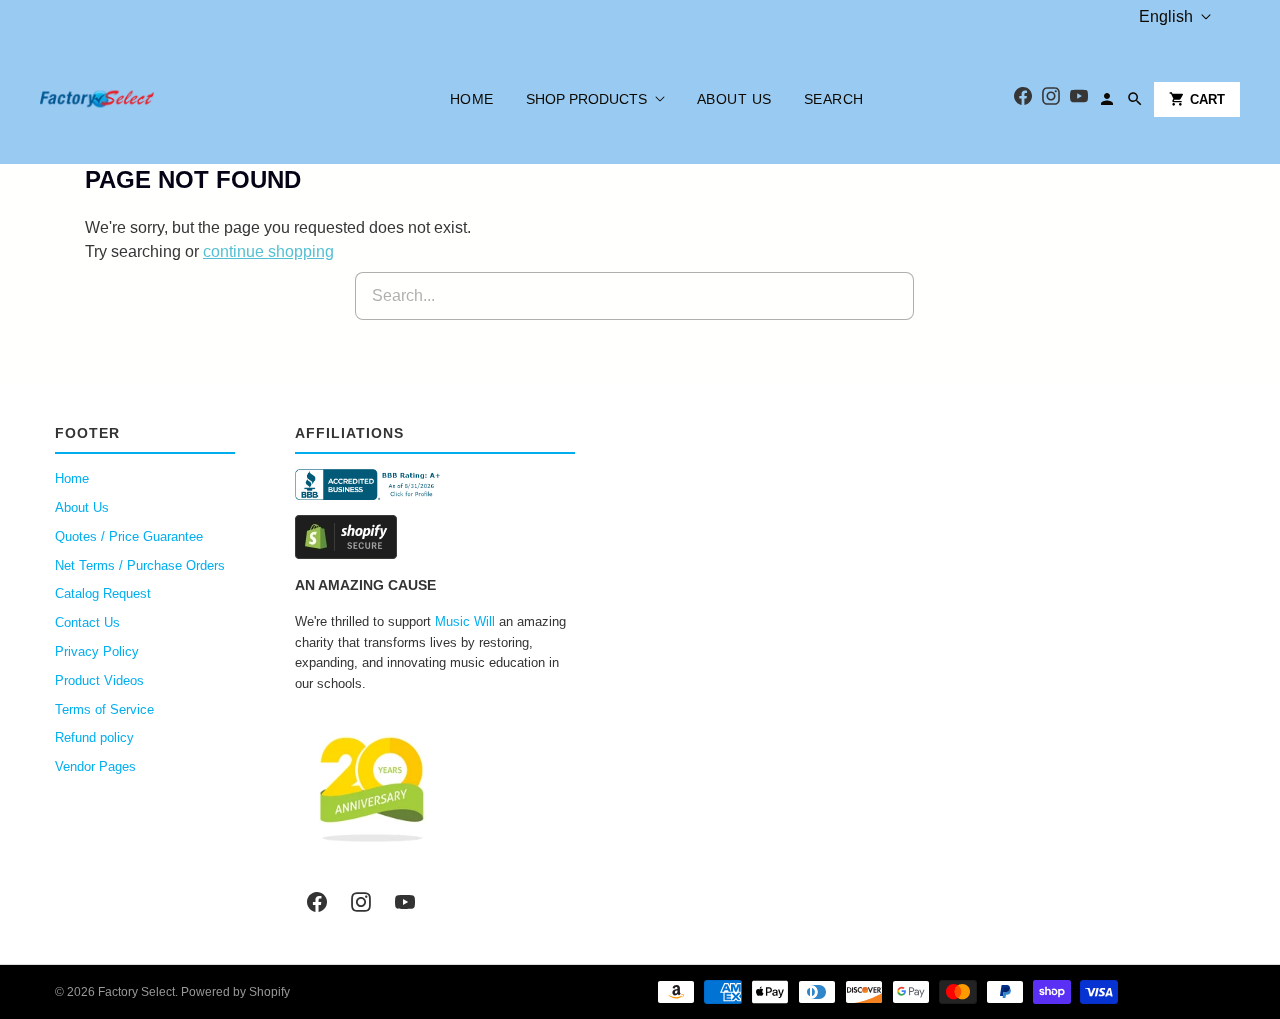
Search (834, 99)
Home (472, 99)
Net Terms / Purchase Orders (140, 565)
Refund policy (94, 737)
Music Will (465, 621)
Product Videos (99, 680)
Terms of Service (104, 709)
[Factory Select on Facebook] (317, 902)
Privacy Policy (97, 651)
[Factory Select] (157, 99)
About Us (734, 99)
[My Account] (1107, 99)
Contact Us (87, 622)
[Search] (1135, 99)
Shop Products (586, 99)
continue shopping (268, 251)
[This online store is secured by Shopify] (435, 537)
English (1166, 16)
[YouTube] (1079, 99)
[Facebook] (1023, 99)
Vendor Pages (95, 766)
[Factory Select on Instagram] (361, 902)
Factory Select (136, 992)
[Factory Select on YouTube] (405, 902)
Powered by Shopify (235, 992)
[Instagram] (1051, 99)
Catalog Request (103, 593)
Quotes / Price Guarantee (129, 536)
